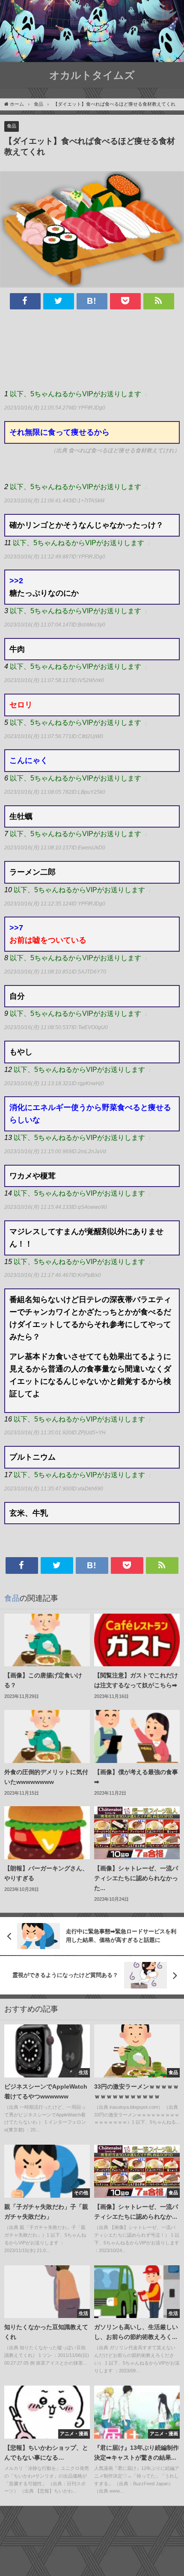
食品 (12, 126)
